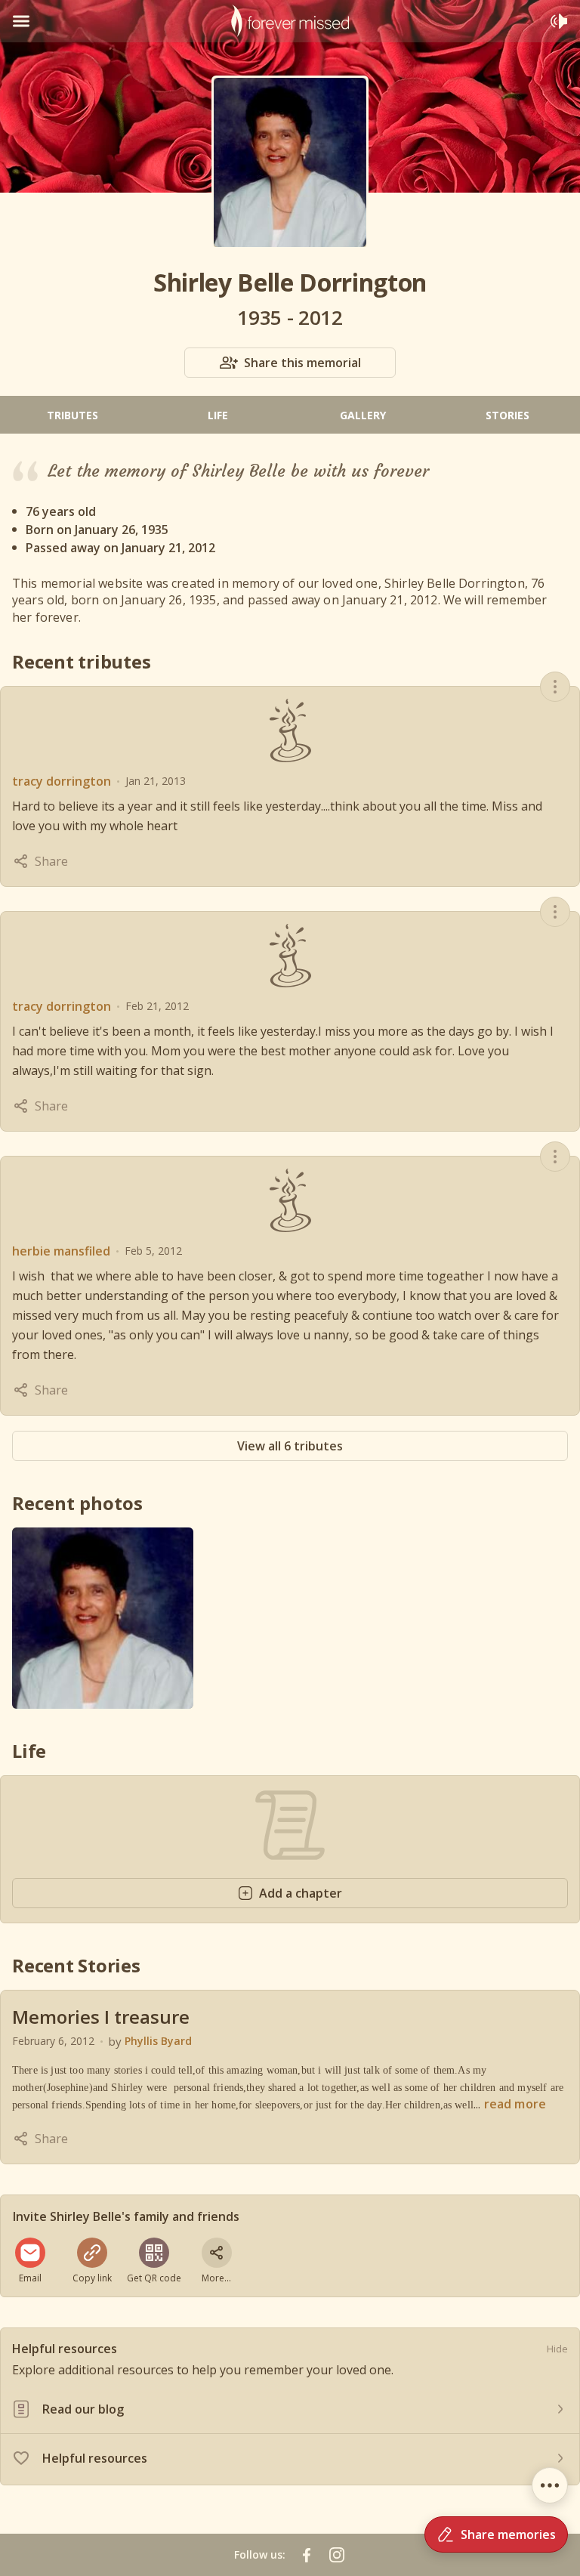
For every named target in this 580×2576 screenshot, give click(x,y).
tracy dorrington (62, 781)
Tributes (72, 415)
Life (218, 415)
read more (515, 2104)
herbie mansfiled (61, 1251)
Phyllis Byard (158, 2041)
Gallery (363, 415)
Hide (557, 2349)
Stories (507, 415)
